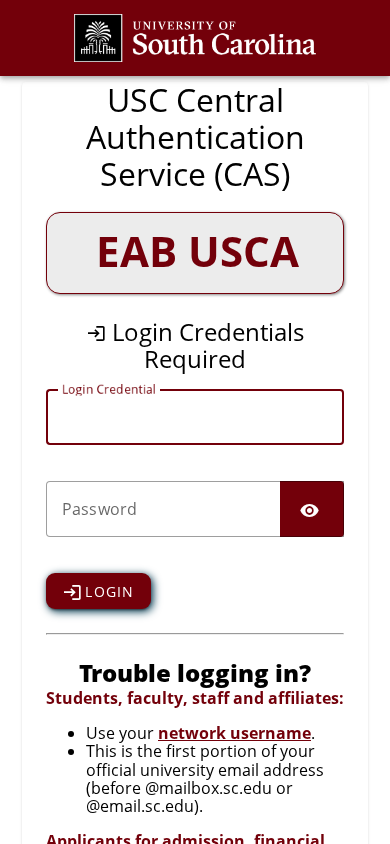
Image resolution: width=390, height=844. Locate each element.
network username (234, 733)
